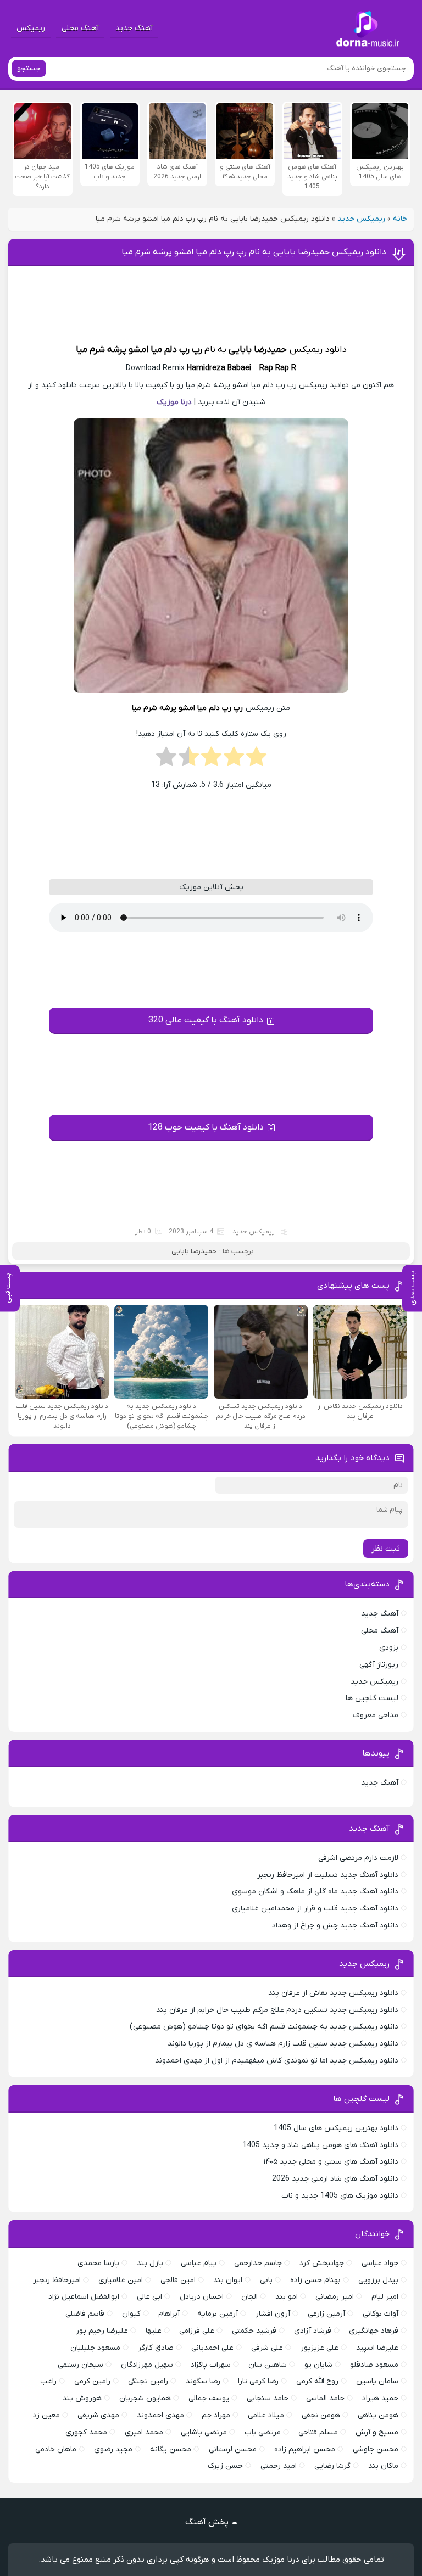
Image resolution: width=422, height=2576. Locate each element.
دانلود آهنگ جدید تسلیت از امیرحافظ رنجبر (328, 1875)
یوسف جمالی (209, 2398)
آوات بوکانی (381, 2314)
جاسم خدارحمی (258, 2263)
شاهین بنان (268, 2365)
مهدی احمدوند (160, 2415)
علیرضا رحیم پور (102, 2331)
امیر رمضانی (335, 2297)
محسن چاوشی (376, 2449)
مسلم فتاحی (318, 2432)
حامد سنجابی (268, 2398)
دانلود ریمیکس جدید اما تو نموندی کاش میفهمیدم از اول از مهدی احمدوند (277, 2061)
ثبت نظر (386, 1549)
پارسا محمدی (98, 2263)
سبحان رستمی (80, 2365)
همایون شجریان (145, 2398)
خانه (400, 219)
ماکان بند (383, 2466)
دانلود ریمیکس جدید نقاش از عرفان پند (333, 1993)
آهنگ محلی (80, 28)
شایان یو (318, 2365)
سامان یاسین (377, 2381)
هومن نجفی (321, 2415)
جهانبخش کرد (322, 2263)
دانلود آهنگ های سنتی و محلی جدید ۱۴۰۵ (331, 2162)
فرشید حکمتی (254, 2331)
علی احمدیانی (212, 2348)
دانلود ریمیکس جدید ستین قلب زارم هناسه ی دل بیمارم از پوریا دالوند (283, 2044)
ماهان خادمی (56, 2449)
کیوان (131, 2314)
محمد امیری (144, 2432)
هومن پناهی (378, 2415)
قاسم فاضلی (85, 2314)
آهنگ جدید (134, 28)
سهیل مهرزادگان (147, 2365)
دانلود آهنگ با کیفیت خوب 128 (206, 1127)
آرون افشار (273, 2314)
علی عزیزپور (320, 2348)
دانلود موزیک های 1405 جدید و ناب (340, 2196)
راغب (48, 2381)
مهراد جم (216, 2415)
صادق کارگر (156, 2348)
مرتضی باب (263, 2432)
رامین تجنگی (148, 2381)
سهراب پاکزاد (211, 2365)
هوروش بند (82, 2398)
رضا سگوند (203, 2381)
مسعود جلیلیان (95, 2348)
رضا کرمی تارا (258, 2381)
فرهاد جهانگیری (374, 2331)
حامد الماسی (325, 2398)
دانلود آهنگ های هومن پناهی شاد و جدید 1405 (320, 2145)
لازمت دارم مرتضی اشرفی (358, 1858)
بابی (266, 2280)
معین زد (46, 2415)
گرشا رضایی (332, 2466)
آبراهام (169, 2314)
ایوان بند (228, 2280)
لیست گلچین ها (372, 1698)
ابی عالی (149, 2297)
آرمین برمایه (218, 2314)
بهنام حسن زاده (315, 2280)
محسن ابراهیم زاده (305, 2449)
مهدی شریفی (98, 2415)
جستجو (29, 68)
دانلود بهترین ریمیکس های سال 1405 (336, 2128)
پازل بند (150, 2263)
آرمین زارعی (326, 2314)
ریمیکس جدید (361, 219)
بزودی (389, 1648)
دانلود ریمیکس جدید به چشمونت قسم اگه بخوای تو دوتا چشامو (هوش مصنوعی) (264, 2027)
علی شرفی (267, 2348)
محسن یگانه (171, 2449)
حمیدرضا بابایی (258, 350)
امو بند (287, 2297)
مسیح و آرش (377, 2432)
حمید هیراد (380, 2398)
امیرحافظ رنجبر (57, 2280)
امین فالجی (178, 2280)
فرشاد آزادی (313, 2331)
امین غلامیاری (121, 2280)
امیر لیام (385, 2297)
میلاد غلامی (266, 2415)
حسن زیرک (225, 2466)
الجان (249, 2297)
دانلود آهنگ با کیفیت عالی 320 (206, 1020)
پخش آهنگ (207, 2522)
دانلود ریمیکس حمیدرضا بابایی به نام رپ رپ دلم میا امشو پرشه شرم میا (254, 252)
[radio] (256, 760)
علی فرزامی (197, 2331)
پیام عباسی (199, 2263)
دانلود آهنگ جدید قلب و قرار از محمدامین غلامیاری (315, 1909)
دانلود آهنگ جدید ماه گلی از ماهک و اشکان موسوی (315, 1892)
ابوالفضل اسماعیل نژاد (84, 2297)
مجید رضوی (113, 2449)
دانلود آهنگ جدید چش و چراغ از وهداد (335, 1926)
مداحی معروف (376, 1715)
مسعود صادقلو (374, 2365)
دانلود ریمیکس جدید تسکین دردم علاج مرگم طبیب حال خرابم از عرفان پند (277, 2010)
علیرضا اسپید (377, 2348)
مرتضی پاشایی (204, 2432)
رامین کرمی (92, 2381)
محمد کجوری (86, 2432)
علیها (154, 2331)
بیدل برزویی (378, 2280)
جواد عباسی (380, 2263)
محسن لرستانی (233, 2449)
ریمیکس (31, 28)
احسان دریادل (202, 2297)
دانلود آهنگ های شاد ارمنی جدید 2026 (335, 2179)
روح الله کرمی (317, 2381)
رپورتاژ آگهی (379, 1665)
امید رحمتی (279, 2466)
